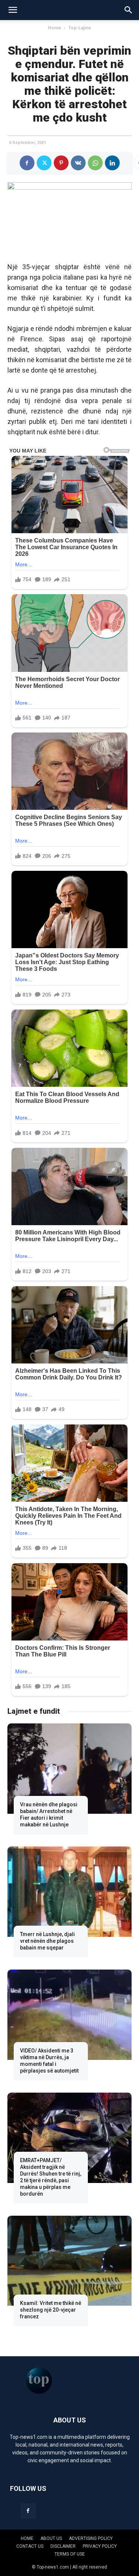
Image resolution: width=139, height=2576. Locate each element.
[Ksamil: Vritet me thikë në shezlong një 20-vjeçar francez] (69, 2261)
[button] (13, 10)
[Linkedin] (112, 163)
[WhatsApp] (95, 163)
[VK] (78, 163)
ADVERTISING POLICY (91, 2538)
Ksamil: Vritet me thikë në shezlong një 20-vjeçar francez (51, 2310)
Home (54, 28)
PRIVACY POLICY (100, 2546)
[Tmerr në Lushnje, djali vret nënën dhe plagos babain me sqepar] (69, 1892)
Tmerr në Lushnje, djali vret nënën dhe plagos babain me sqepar (47, 1941)
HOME (27, 2538)
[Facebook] (27, 163)
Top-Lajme (80, 28)
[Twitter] (44, 163)
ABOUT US (51, 2538)
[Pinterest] (61, 163)
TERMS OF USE (70, 2554)
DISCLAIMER (63, 2546)
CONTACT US (30, 2546)
